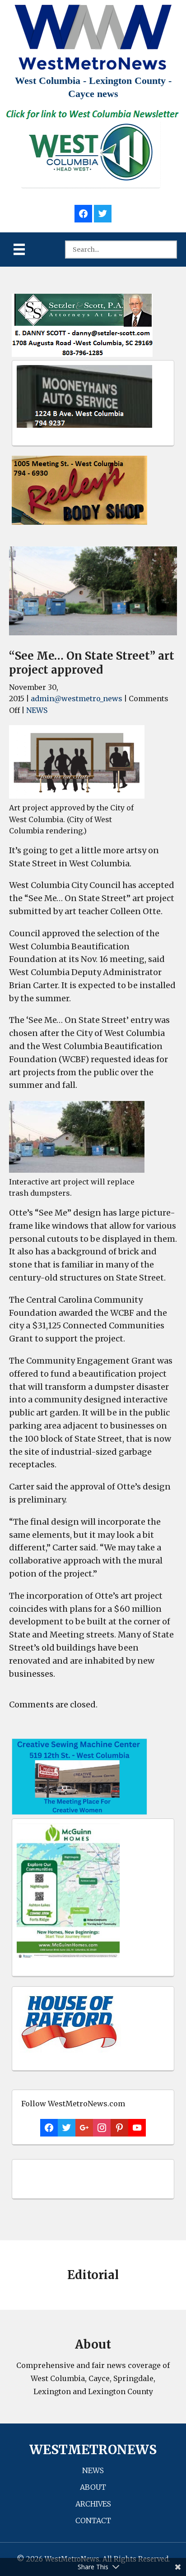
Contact (93, 2521)
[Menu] (19, 249)
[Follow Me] (103, 212)
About (93, 2487)
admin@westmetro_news (77, 698)
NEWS (37, 710)
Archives (93, 2504)
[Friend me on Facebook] (83, 212)
